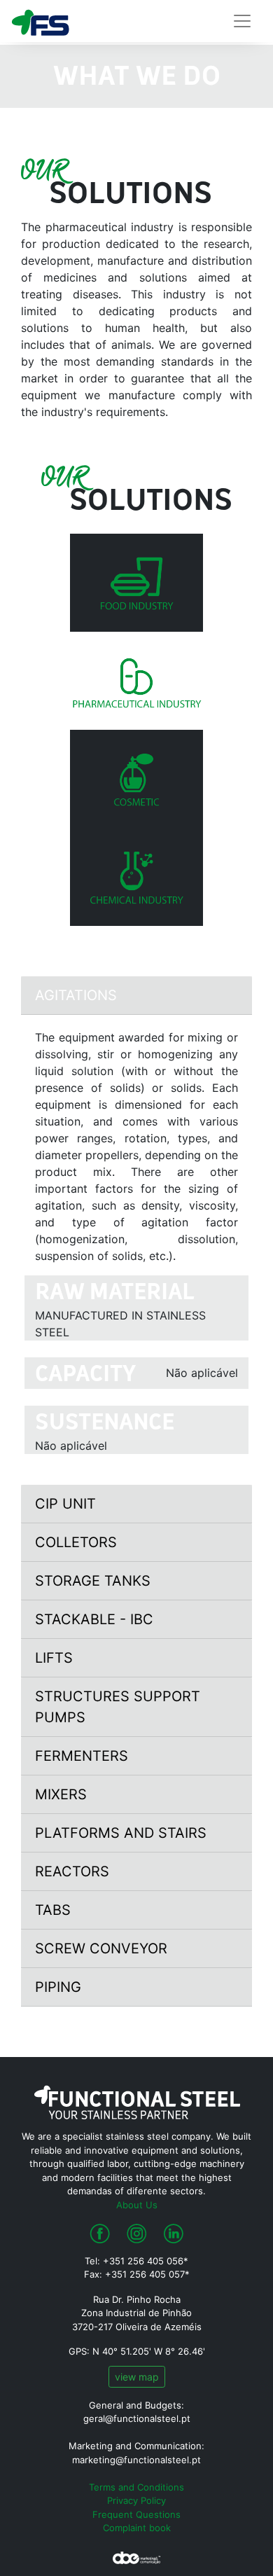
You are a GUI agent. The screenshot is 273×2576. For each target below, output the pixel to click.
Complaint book (137, 2528)
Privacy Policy (136, 2500)
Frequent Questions (136, 2514)
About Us (137, 2205)
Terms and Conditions (136, 2487)
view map (137, 2377)
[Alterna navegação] (242, 21)
